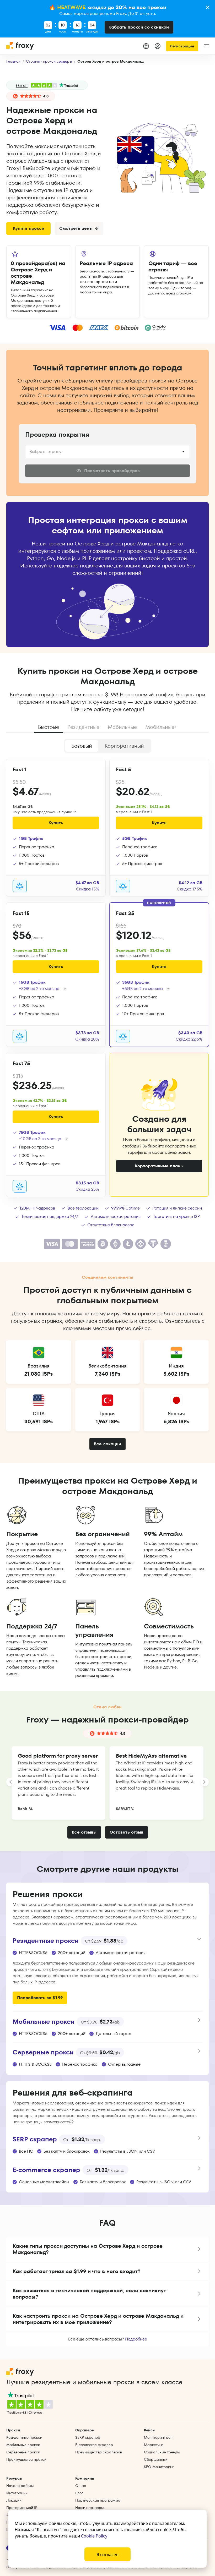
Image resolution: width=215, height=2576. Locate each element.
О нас (81, 2486)
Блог (79, 2493)
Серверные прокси (23, 2452)
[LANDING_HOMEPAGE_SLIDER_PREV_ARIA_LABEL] (10, 1782)
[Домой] (20, 46)
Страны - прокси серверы (49, 61)
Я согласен (107, 2555)
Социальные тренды (162, 2452)
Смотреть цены (76, 228)
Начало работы (20, 2486)
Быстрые (49, 727)
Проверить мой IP (22, 2508)
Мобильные (122, 727)
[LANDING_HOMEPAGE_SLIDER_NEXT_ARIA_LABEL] (205, 1782)
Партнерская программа (98, 2500)
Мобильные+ (161, 727)
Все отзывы (84, 1832)
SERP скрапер (88, 2437)
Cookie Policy (94, 2536)
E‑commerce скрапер (94, 2445)
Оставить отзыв (127, 1832)
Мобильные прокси (23, 2445)
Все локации (107, 1444)
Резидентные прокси (24, 2437)
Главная (13, 61)
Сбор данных (156, 2459)
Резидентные (83, 727)
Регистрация (182, 46)
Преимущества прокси (26, 2459)
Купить (56, 823)
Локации (14, 2500)
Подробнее (136, 2339)
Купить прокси (29, 228)
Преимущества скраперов (99, 2452)
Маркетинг (154, 2445)
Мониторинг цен (158, 2437)
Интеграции (17, 2493)
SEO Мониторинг (159, 2467)
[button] (107, 2249)
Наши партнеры (89, 2508)
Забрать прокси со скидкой (139, 27)
